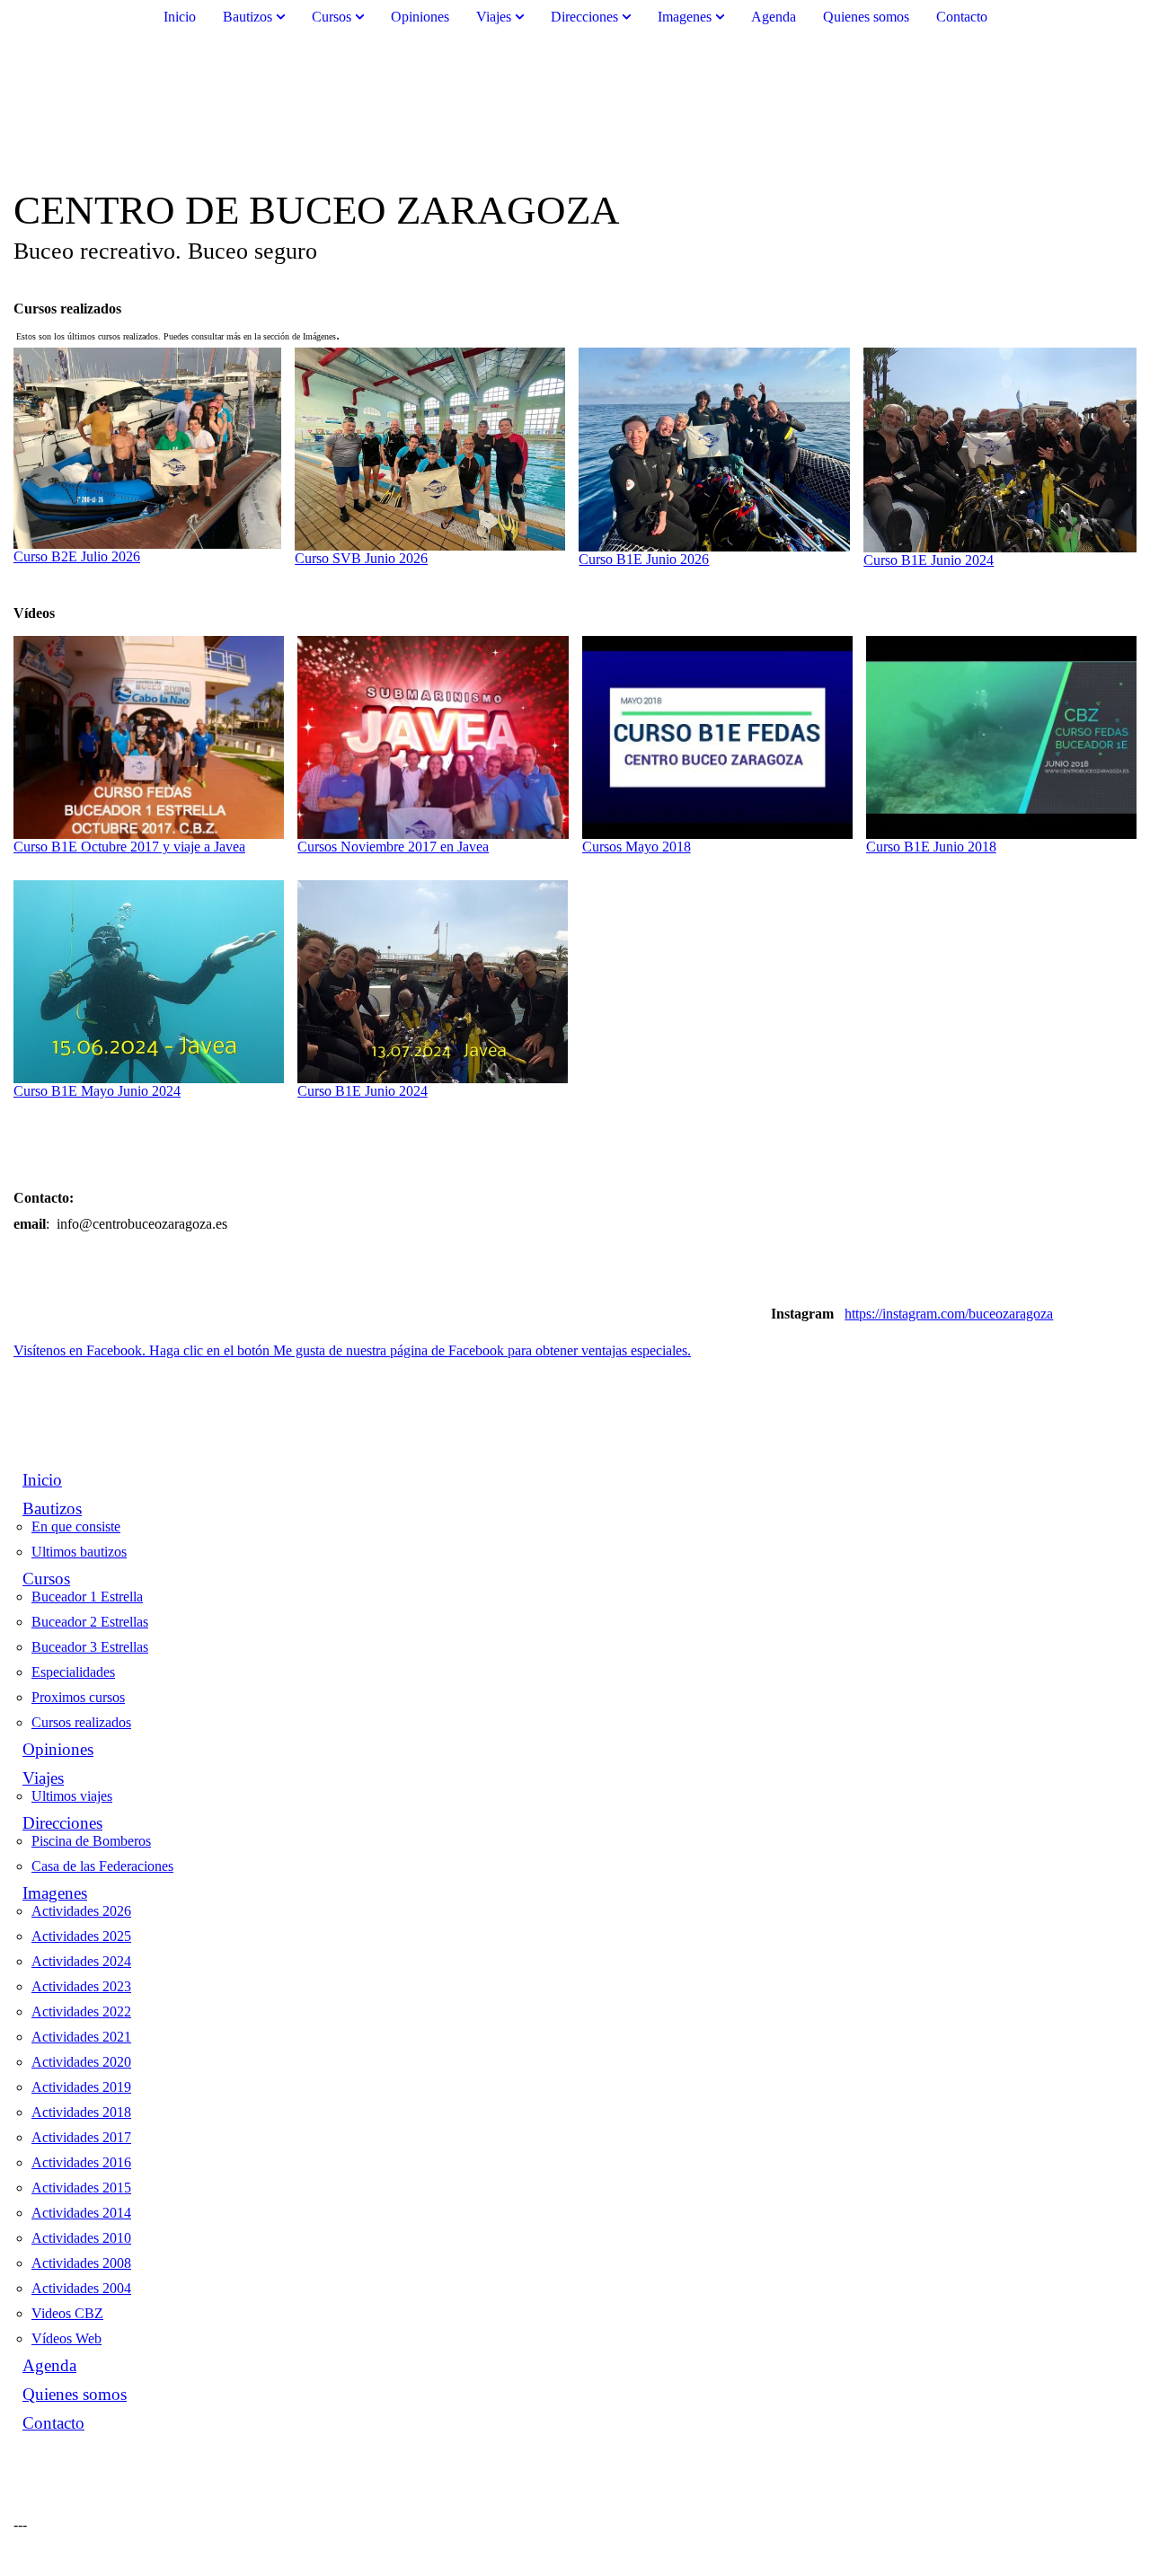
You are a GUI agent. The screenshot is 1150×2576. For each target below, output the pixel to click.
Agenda (774, 17)
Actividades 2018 (81, 2112)
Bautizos (248, 17)
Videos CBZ (67, 2313)
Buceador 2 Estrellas (90, 1622)
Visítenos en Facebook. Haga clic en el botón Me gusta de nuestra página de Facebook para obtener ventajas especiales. (352, 1350)
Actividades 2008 (81, 2263)
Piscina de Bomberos (91, 1841)
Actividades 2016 (81, 2162)
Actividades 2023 (81, 1986)
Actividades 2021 (81, 2037)
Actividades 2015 (81, 2188)
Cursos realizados (81, 1722)
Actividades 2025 (81, 1936)
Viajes (494, 17)
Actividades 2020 (81, 2062)
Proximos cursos (78, 1697)
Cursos (332, 17)
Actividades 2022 (81, 2011)
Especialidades (73, 1672)
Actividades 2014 (81, 2213)
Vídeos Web (66, 2338)
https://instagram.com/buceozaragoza (949, 1314)
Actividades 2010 (81, 2238)
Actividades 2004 (81, 2288)
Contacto (962, 17)
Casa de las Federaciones (102, 1866)
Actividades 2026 (81, 1911)
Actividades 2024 (81, 1961)
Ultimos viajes (72, 1796)
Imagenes (685, 17)
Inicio (180, 17)
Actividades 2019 (81, 2087)
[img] (575, 110)
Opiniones (420, 17)
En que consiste (76, 1526)
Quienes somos (866, 17)
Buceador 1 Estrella (87, 1597)
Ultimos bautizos (79, 1552)
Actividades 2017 (81, 2137)
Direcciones (584, 17)
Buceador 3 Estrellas (90, 1647)
